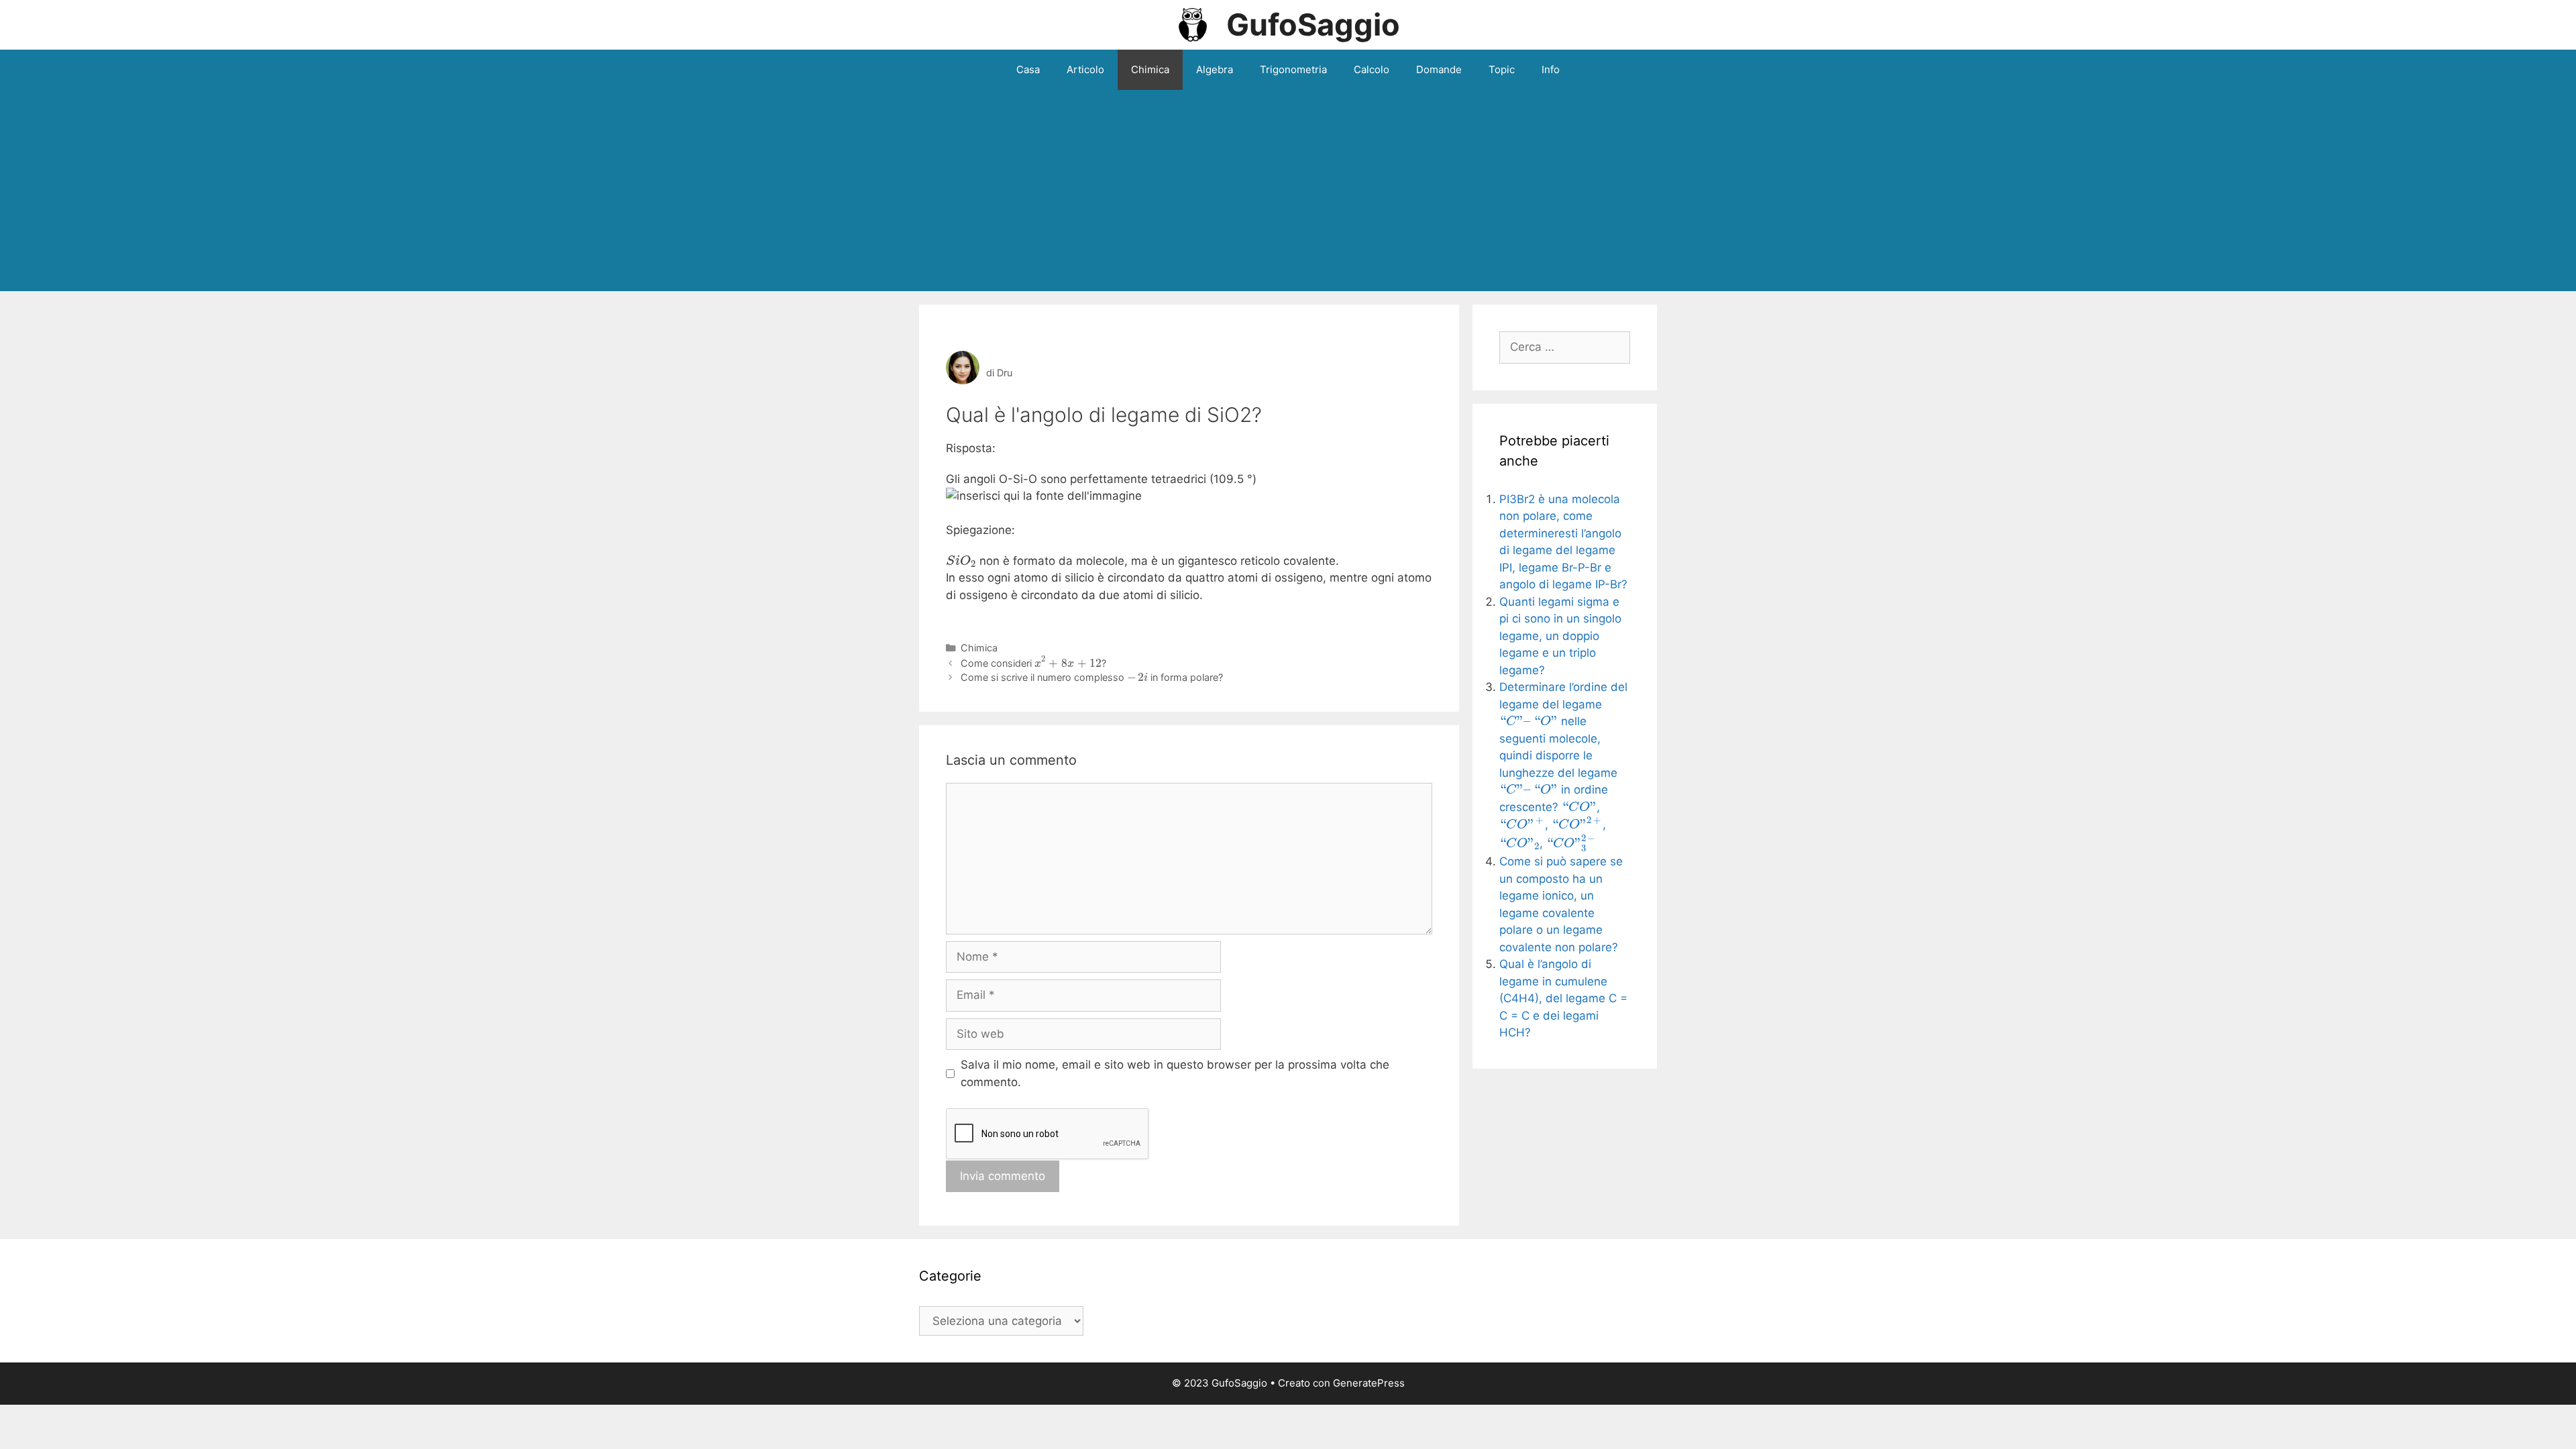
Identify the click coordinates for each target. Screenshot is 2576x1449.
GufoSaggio (1313, 24)
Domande (1439, 69)
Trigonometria (1293, 69)
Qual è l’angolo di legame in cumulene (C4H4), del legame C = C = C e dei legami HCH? (1563, 998)
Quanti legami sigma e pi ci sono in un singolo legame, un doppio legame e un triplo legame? (1560, 636)
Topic (1502, 69)
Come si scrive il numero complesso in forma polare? (1092, 677)
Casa (1028, 69)
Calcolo (1372, 69)
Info (1551, 69)
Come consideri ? (1034, 663)
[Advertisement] (1288, 191)
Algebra (1215, 69)
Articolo (1085, 69)
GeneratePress (1369, 1383)
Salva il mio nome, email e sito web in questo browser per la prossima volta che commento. (1175, 1073)
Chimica (1150, 69)
